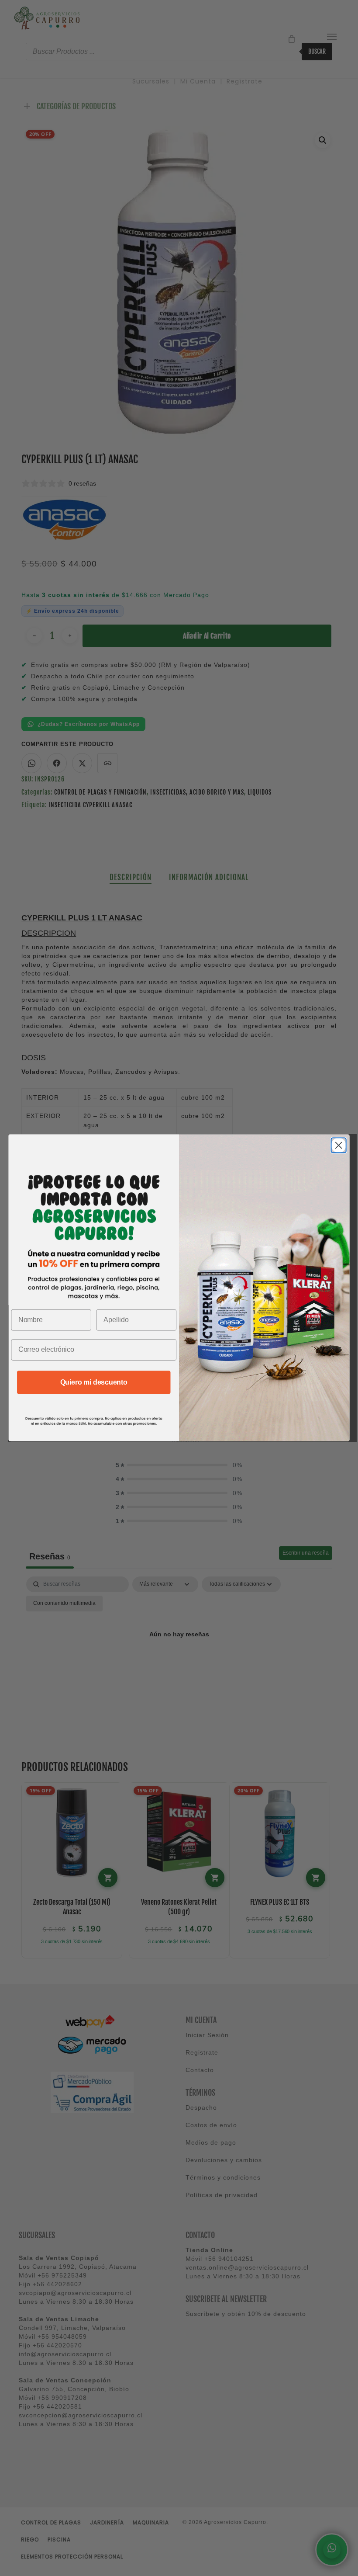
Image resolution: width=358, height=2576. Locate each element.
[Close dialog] (339, 1146)
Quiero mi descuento (94, 1382)
